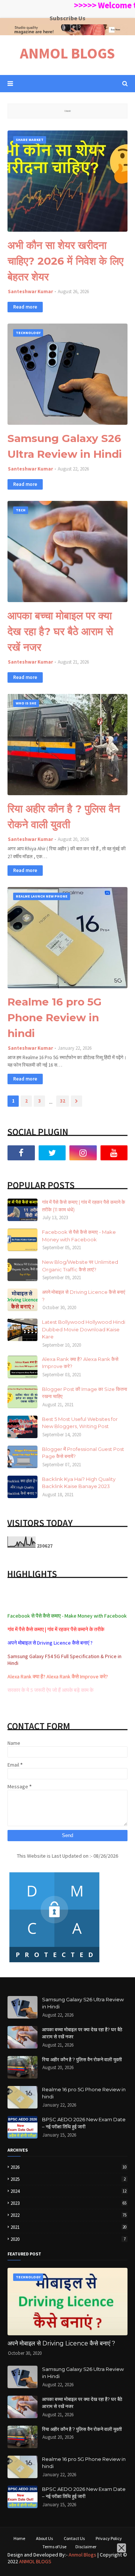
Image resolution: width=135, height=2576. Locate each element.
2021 (68, 2227)
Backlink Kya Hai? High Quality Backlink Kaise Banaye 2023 (79, 1483)
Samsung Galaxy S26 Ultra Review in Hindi (65, 446)
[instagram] (83, 1153)
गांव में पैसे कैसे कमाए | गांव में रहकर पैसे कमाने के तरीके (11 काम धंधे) (84, 1206)
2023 (68, 2203)
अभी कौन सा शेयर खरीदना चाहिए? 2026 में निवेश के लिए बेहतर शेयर (65, 261)
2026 (68, 2167)
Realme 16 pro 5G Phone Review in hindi (55, 1018)
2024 (68, 2191)
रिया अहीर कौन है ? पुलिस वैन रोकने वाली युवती (64, 817)
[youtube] (114, 1153)
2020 (68, 2239)
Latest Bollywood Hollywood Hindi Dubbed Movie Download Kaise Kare (84, 1329)
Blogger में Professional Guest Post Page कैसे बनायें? (83, 1453)
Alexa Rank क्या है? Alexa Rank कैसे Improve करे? (80, 1363)
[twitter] (52, 1153)
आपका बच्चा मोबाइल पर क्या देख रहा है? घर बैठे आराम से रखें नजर (60, 631)
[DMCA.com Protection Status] (54, 1962)
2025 (68, 2179)
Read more (25, 307)
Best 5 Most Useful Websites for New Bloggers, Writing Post (80, 1423)
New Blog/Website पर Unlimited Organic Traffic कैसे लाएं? (80, 1266)
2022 (68, 2215)
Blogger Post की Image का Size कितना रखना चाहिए (85, 1393)
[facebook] (21, 1153)
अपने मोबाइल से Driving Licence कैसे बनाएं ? (84, 1296)
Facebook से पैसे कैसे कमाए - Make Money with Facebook (79, 1236)
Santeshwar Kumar (30, 291)
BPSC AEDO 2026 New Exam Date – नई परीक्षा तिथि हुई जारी (84, 2123)
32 (63, 1101)
